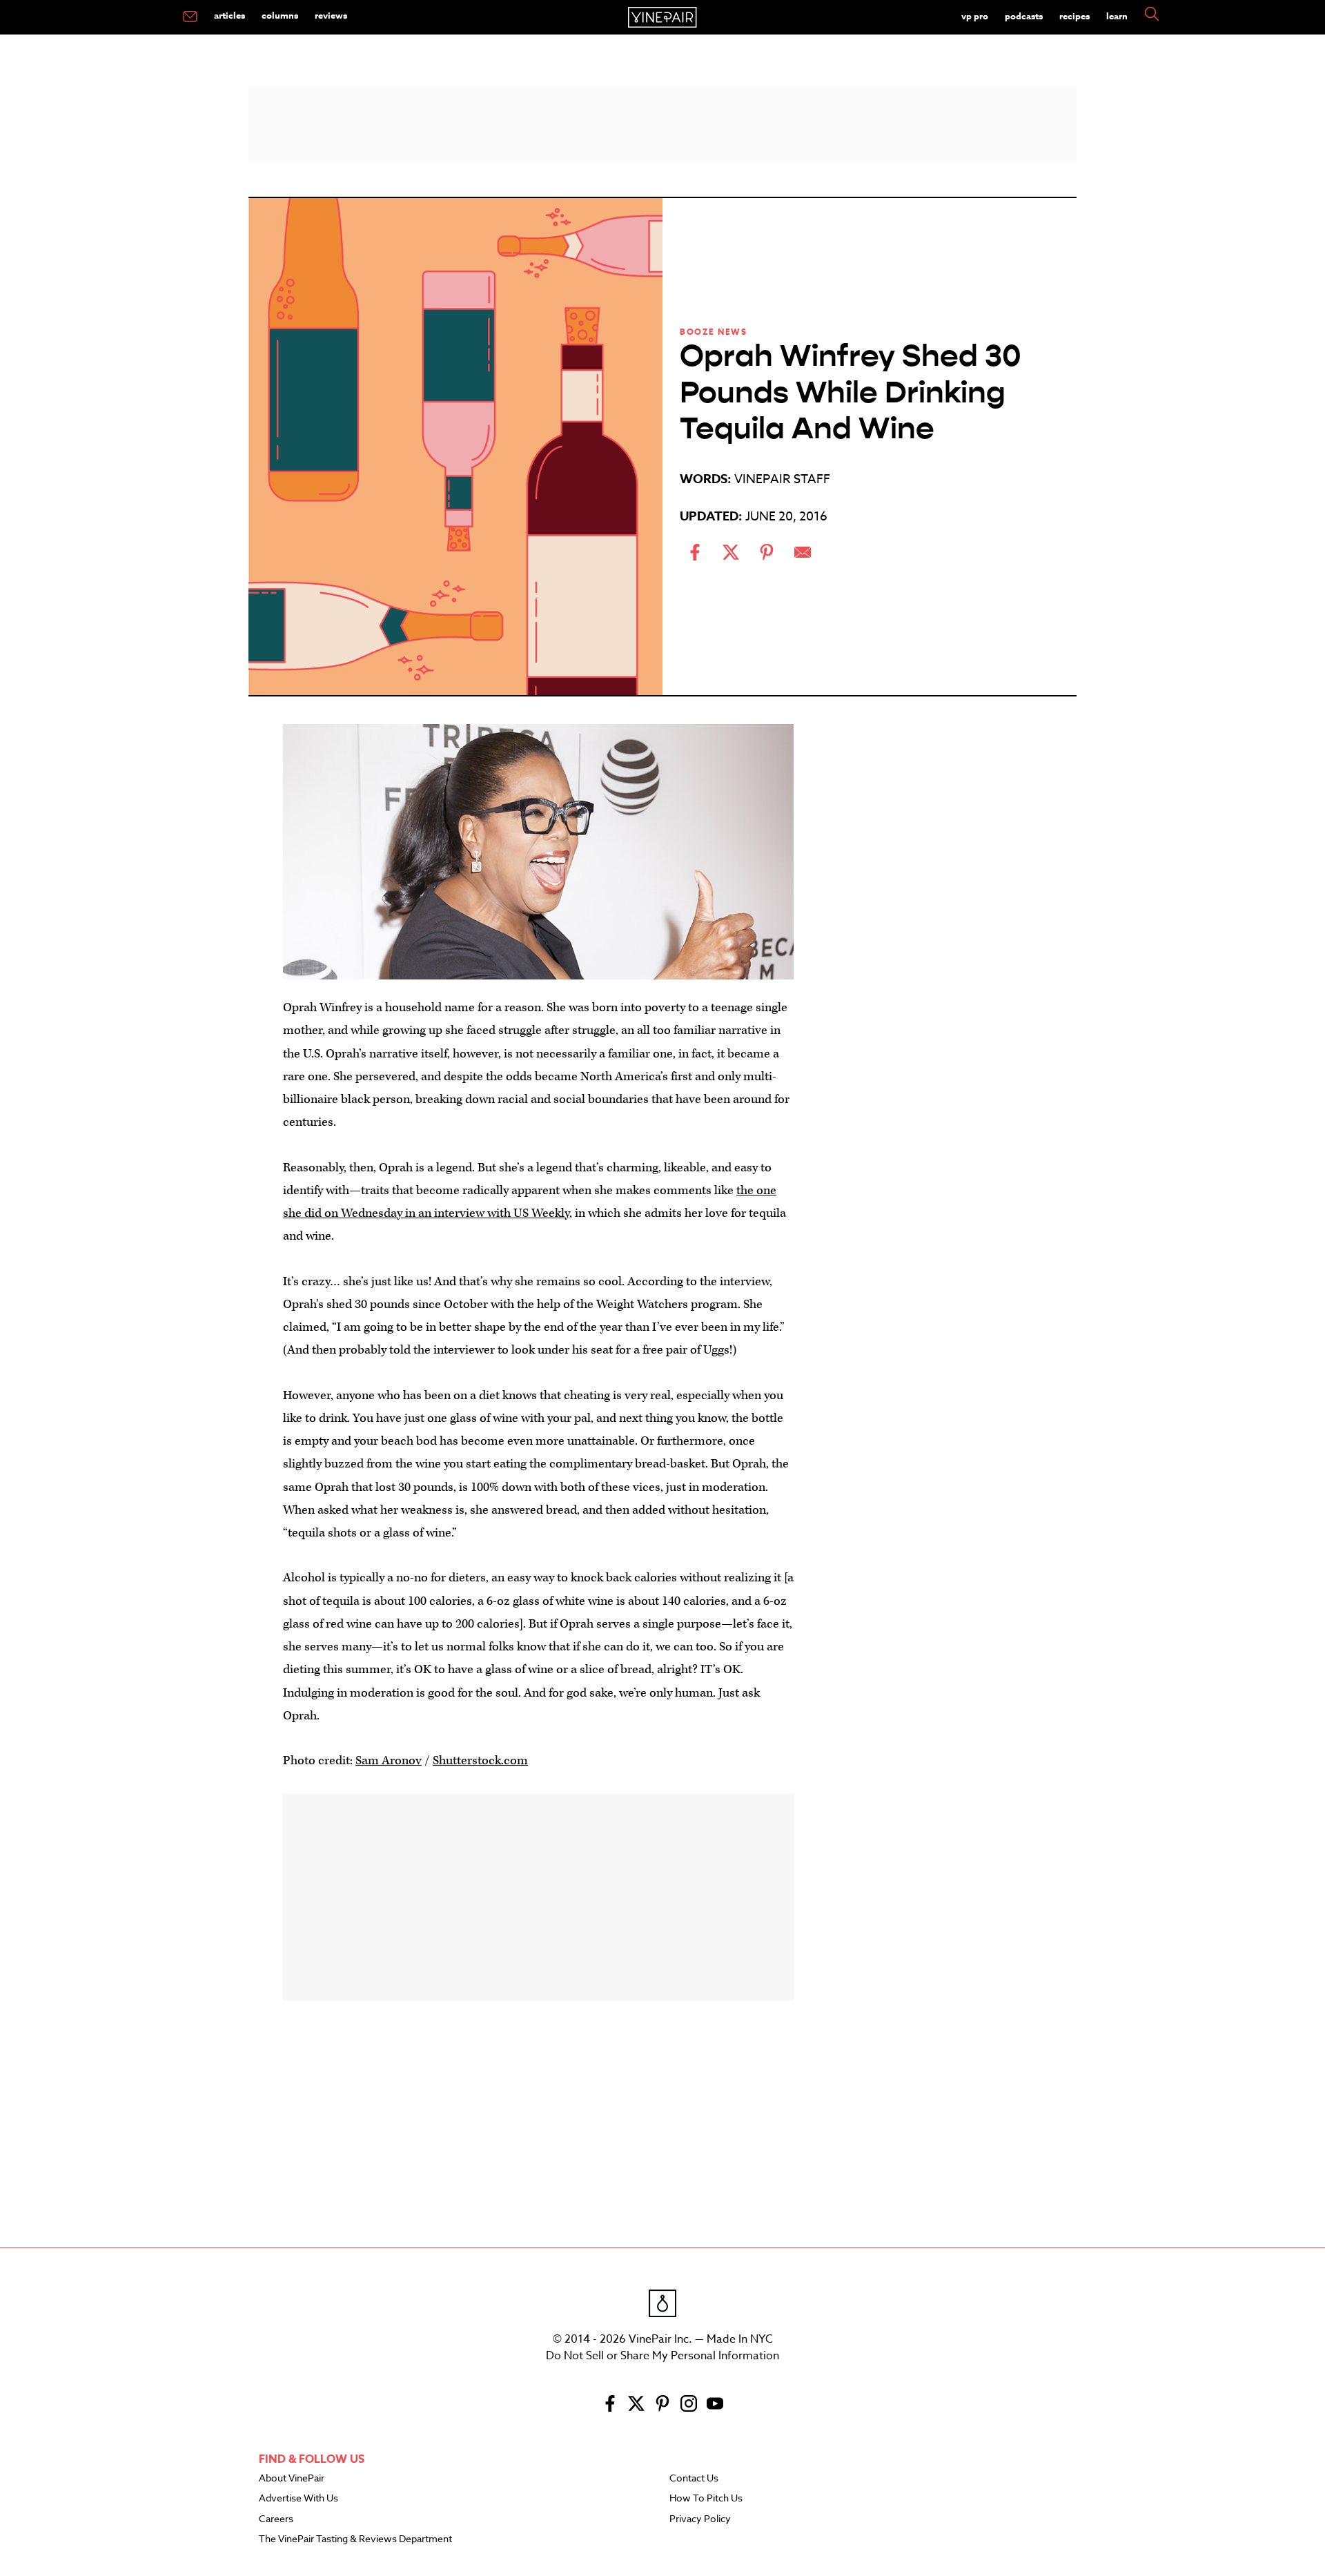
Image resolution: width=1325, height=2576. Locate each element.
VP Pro (975, 16)
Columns (280, 15)
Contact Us (694, 2479)
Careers (276, 2519)
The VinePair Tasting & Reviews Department (355, 2539)
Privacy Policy (700, 2519)
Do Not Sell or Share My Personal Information (662, 2356)
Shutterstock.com (480, 1760)
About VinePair (292, 2479)
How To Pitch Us (706, 2499)
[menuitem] (190, 17)
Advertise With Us (298, 2499)
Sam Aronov (389, 1760)
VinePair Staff (782, 479)
